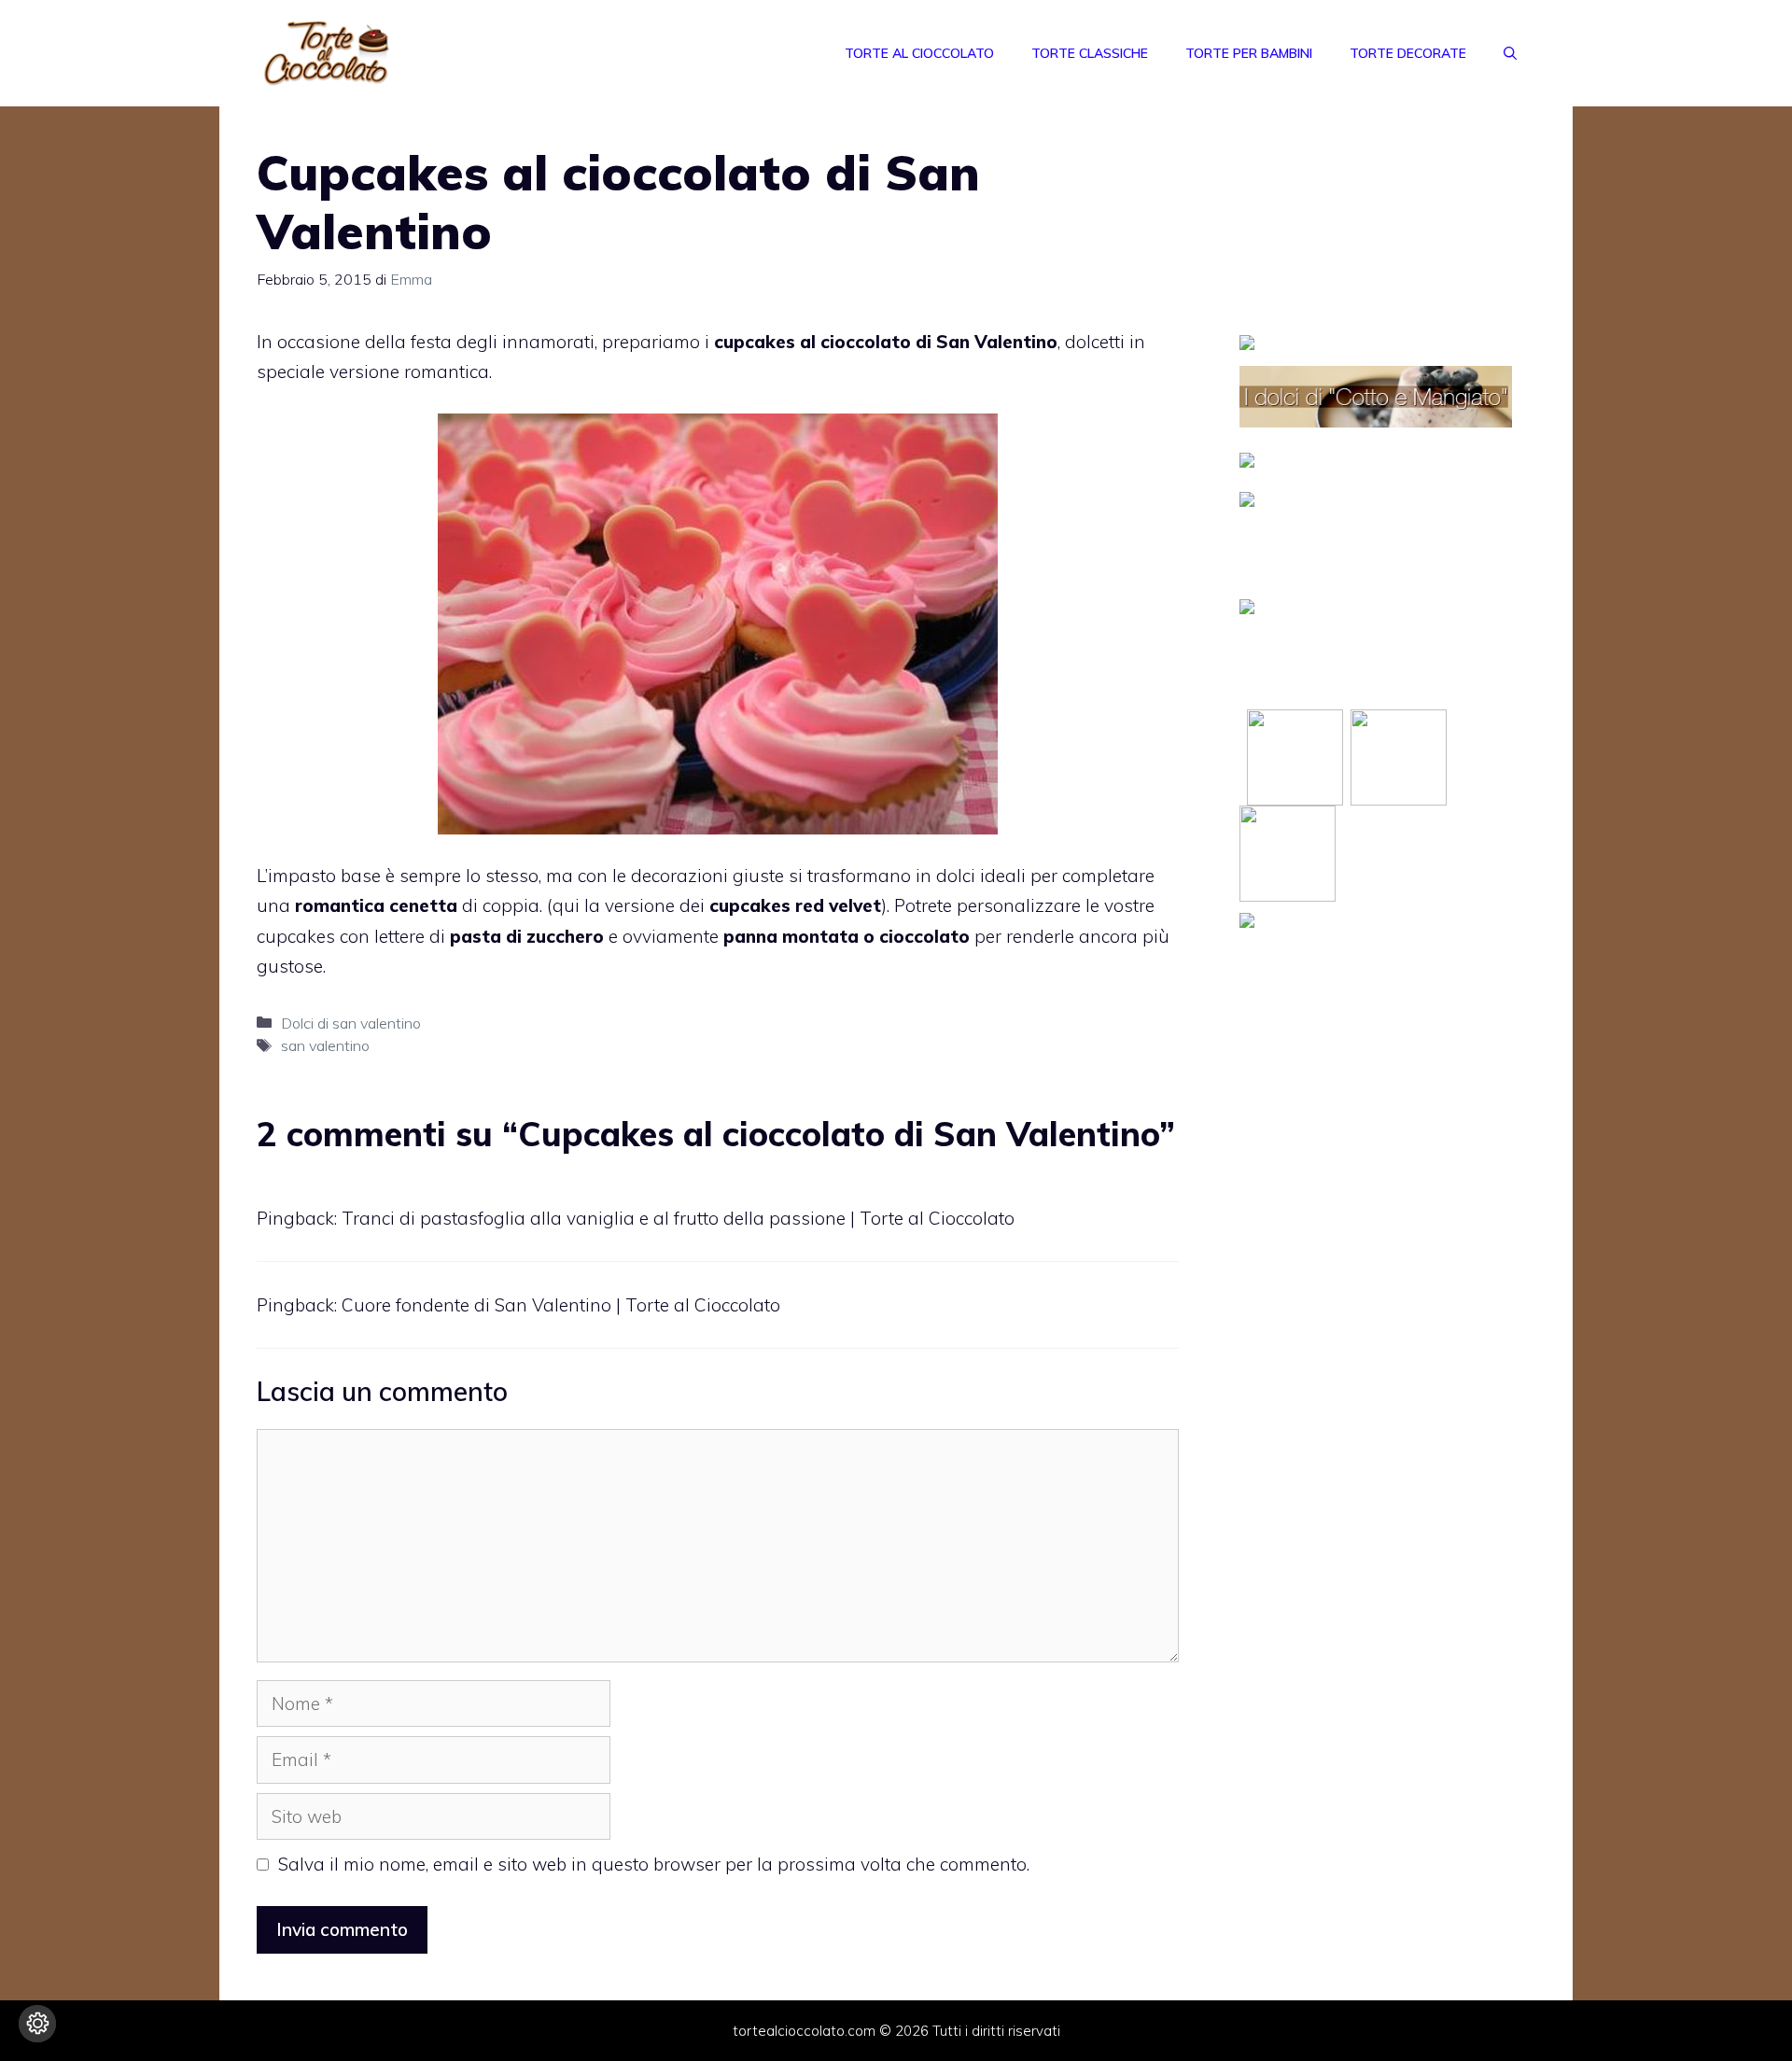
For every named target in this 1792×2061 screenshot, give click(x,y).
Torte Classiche (1090, 53)
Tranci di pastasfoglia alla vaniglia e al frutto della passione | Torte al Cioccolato (678, 1218)
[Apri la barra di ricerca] (1510, 53)
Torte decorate (1408, 53)
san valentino (325, 1045)
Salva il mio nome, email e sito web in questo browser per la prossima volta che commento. (654, 1864)
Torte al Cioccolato (919, 53)
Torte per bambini (1249, 53)
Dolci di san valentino (351, 1023)
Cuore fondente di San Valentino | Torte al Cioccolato (561, 1305)
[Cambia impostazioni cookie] (37, 2024)
